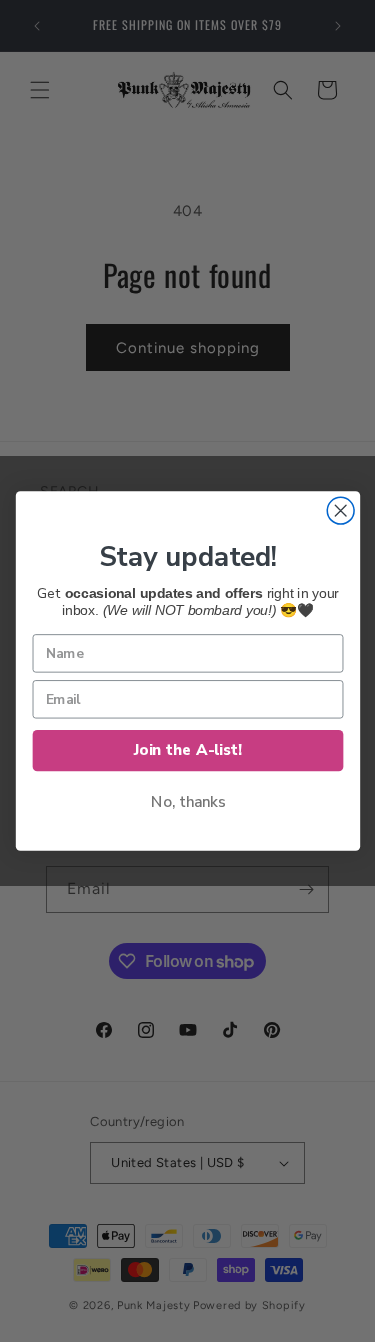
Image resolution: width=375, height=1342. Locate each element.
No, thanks (187, 802)
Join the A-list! (188, 750)
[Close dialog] (340, 510)
